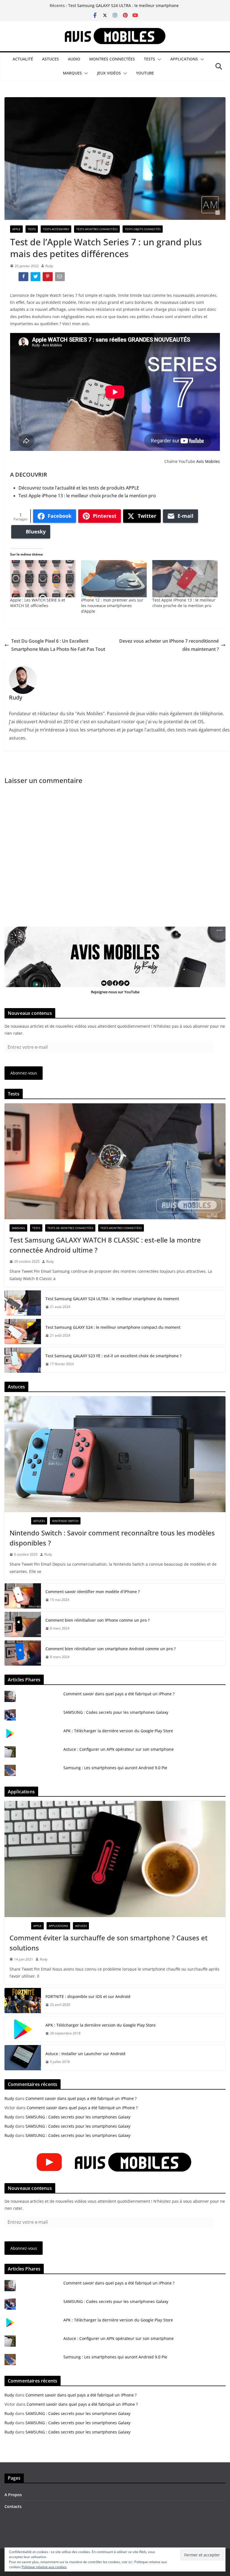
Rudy (49, 266)
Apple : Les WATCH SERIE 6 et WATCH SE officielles (38, 603)
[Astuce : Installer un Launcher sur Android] (23, 2058)
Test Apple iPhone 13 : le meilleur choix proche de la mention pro (87, 496)
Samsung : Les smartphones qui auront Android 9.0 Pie (115, 1768)
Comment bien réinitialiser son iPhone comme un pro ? (97, 1620)
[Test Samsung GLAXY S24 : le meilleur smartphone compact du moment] (23, 1332)
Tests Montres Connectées (97, 229)
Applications (184, 59)
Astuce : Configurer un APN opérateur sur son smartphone (119, 1749)
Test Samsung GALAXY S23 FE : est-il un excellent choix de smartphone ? (113, 1356)
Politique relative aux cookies (44, 2567)
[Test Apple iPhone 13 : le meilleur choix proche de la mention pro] (185, 579)
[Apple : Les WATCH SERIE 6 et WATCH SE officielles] (43, 579)
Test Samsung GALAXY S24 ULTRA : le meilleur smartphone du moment (112, 1299)
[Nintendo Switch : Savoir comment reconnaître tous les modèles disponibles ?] (115, 1454)
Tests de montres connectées (70, 1228)
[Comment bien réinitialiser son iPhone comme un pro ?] (23, 1624)
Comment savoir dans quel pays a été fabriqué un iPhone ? (119, 1694)
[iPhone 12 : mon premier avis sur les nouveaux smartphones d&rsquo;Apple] (114, 579)
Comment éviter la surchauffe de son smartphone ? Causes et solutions (109, 1943)
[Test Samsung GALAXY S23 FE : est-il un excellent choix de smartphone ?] (23, 1360)
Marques (72, 73)
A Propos (13, 2495)
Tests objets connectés (143, 229)
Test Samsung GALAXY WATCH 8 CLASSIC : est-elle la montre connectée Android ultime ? (105, 1245)
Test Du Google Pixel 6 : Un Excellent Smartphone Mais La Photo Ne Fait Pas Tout (58, 645)
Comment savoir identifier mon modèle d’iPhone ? (93, 1592)
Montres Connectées (112, 59)
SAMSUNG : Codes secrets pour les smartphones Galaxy (116, 1712)
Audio (74, 59)
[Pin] (48, 278)
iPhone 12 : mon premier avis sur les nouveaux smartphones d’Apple (112, 606)
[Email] (60, 278)
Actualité (23, 59)
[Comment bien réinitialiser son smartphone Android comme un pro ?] (23, 1653)
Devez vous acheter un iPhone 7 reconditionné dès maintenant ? (169, 645)
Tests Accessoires (56, 229)
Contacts (13, 2506)
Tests (150, 59)
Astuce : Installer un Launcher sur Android (85, 2054)
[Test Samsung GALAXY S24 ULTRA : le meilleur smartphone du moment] (23, 1303)
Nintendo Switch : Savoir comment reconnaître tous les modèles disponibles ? (112, 1538)
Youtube (145, 73)
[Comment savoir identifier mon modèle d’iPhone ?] (23, 1596)
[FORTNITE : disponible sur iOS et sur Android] (23, 2001)
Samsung (18, 1228)
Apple (16, 229)
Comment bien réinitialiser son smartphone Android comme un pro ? (111, 1649)
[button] (158, 59)
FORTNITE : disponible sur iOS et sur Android (88, 1996)
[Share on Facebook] (24, 278)
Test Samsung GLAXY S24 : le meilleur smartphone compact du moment (113, 1327)
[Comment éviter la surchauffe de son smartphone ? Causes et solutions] (115, 1859)
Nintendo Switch (65, 1521)
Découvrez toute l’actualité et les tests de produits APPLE (79, 488)
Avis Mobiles (208, 461)
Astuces (50, 59)
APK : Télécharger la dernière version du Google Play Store (118, 1731)
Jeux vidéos (109, 73)
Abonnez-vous (24, 1073)
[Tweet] (36, 278)
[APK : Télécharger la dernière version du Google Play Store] (23, 2029)
